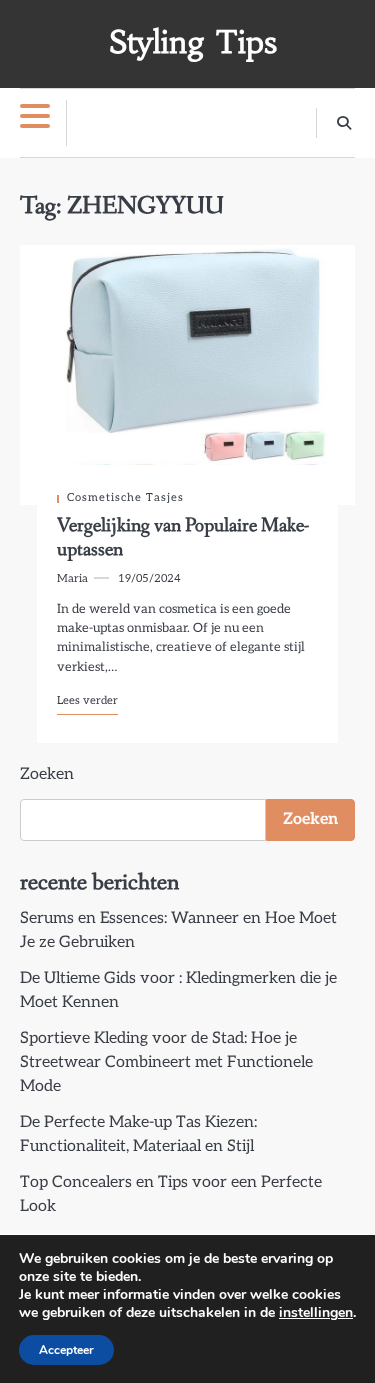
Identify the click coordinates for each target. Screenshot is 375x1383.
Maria (72, 578)
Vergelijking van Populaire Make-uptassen (183, 538)
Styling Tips (193, 42)
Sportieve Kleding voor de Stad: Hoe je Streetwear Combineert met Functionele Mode (166, 1062)
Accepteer (66, 1350)
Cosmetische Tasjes (125, 497)
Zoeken (47, 774)
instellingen (316, 1313)
